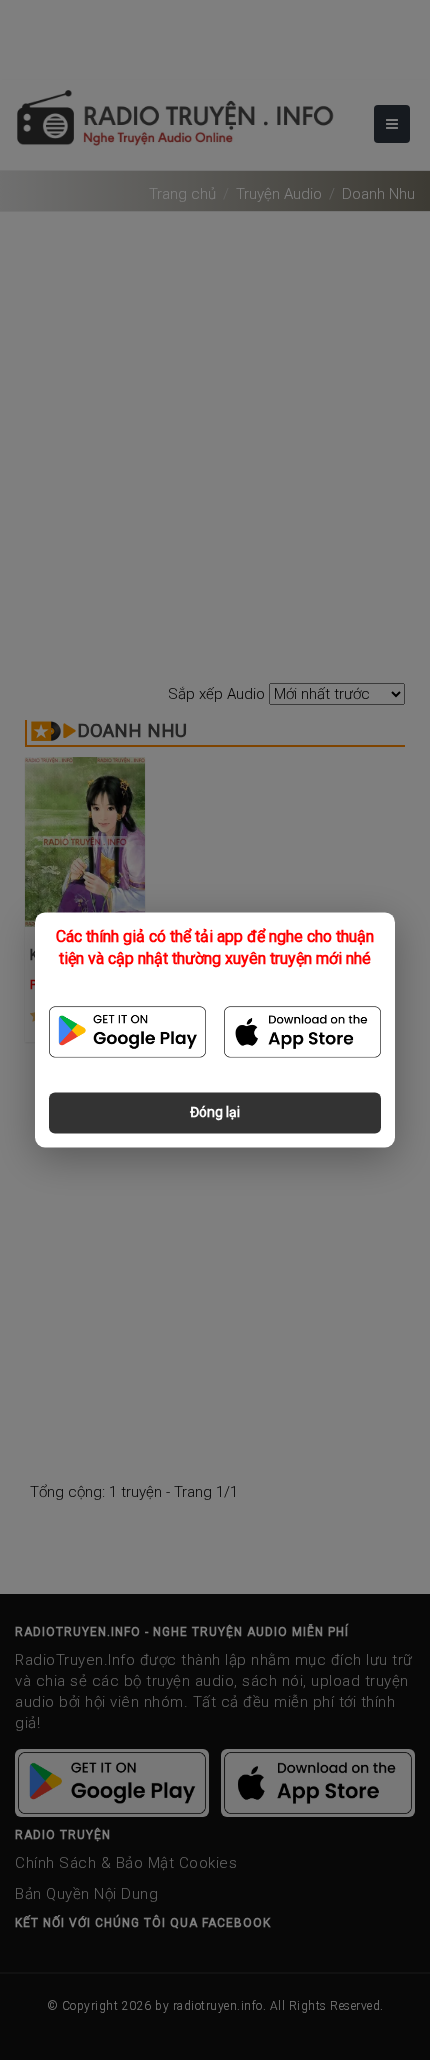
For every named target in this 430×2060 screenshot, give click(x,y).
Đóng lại (215, 1113)
